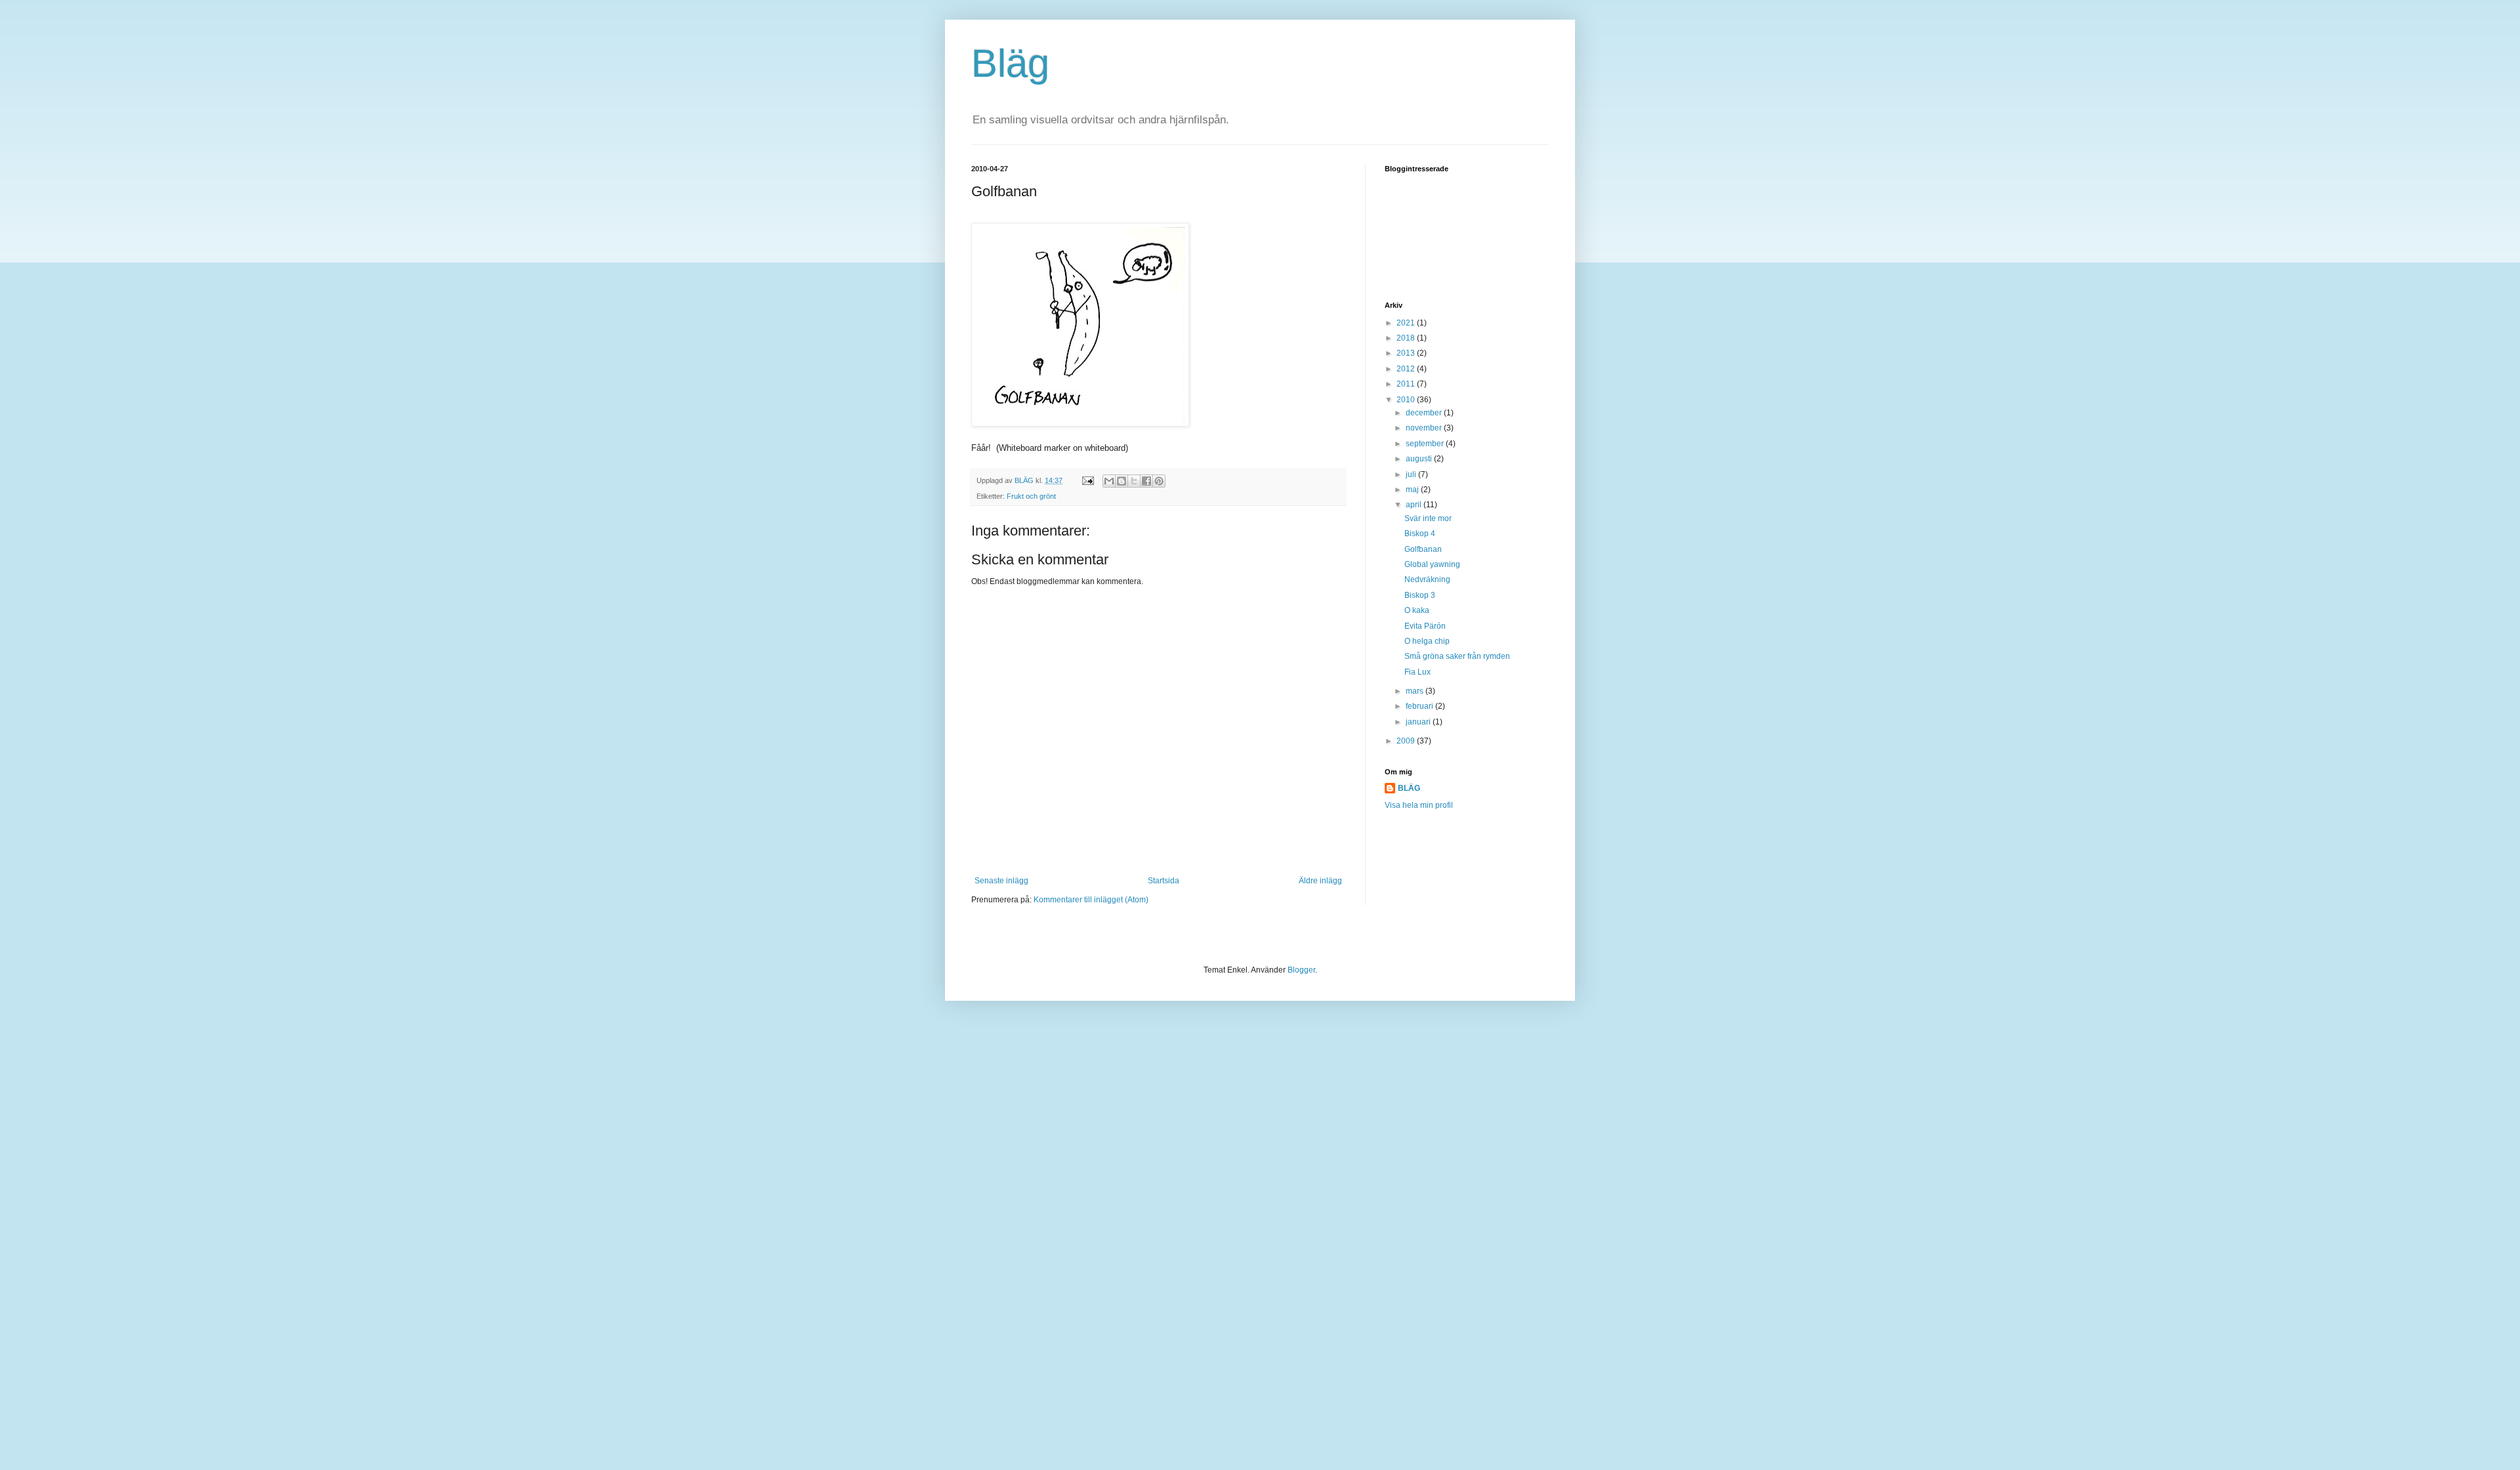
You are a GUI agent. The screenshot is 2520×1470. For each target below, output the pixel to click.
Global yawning (1432, 564)
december (1425, 413)
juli (1412, 474)
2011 (1407, 384)
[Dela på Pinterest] (1159, 481)
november (1425, 428)
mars (1416, 691)
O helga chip (1427, 641)
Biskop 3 (1420, 595)
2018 (1407, 338)
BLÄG (1409, 788)
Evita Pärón (1425, 626)
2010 (1407, 400)
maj (1413, 490)
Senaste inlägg (1001, 881)
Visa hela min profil (1419, 805)
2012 (1407, 369)
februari (1420, 706)
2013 (1407, 353)
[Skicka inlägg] (1087, 480)
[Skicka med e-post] (1109, 481)
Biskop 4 (1420, 534)
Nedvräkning (1427, 579)
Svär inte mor (1428, 518)
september (1426, 444)
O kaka (1417, 610)
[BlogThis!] (1122, 481)
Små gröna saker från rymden (1457, 656)
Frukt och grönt (1031, 496)
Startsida (1164, 881)
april (1415, 505)
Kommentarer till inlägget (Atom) (1091, 900)
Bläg (1010, 63)
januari (1419, 722)
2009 (1407, 741)
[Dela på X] (1134, 481)
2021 (1407, 323)
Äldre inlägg (1320, 881)
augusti (1420, 459)
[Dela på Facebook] (1146, 481)
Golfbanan (1423, 549)
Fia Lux (1417, 672)
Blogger (1301, 970)
